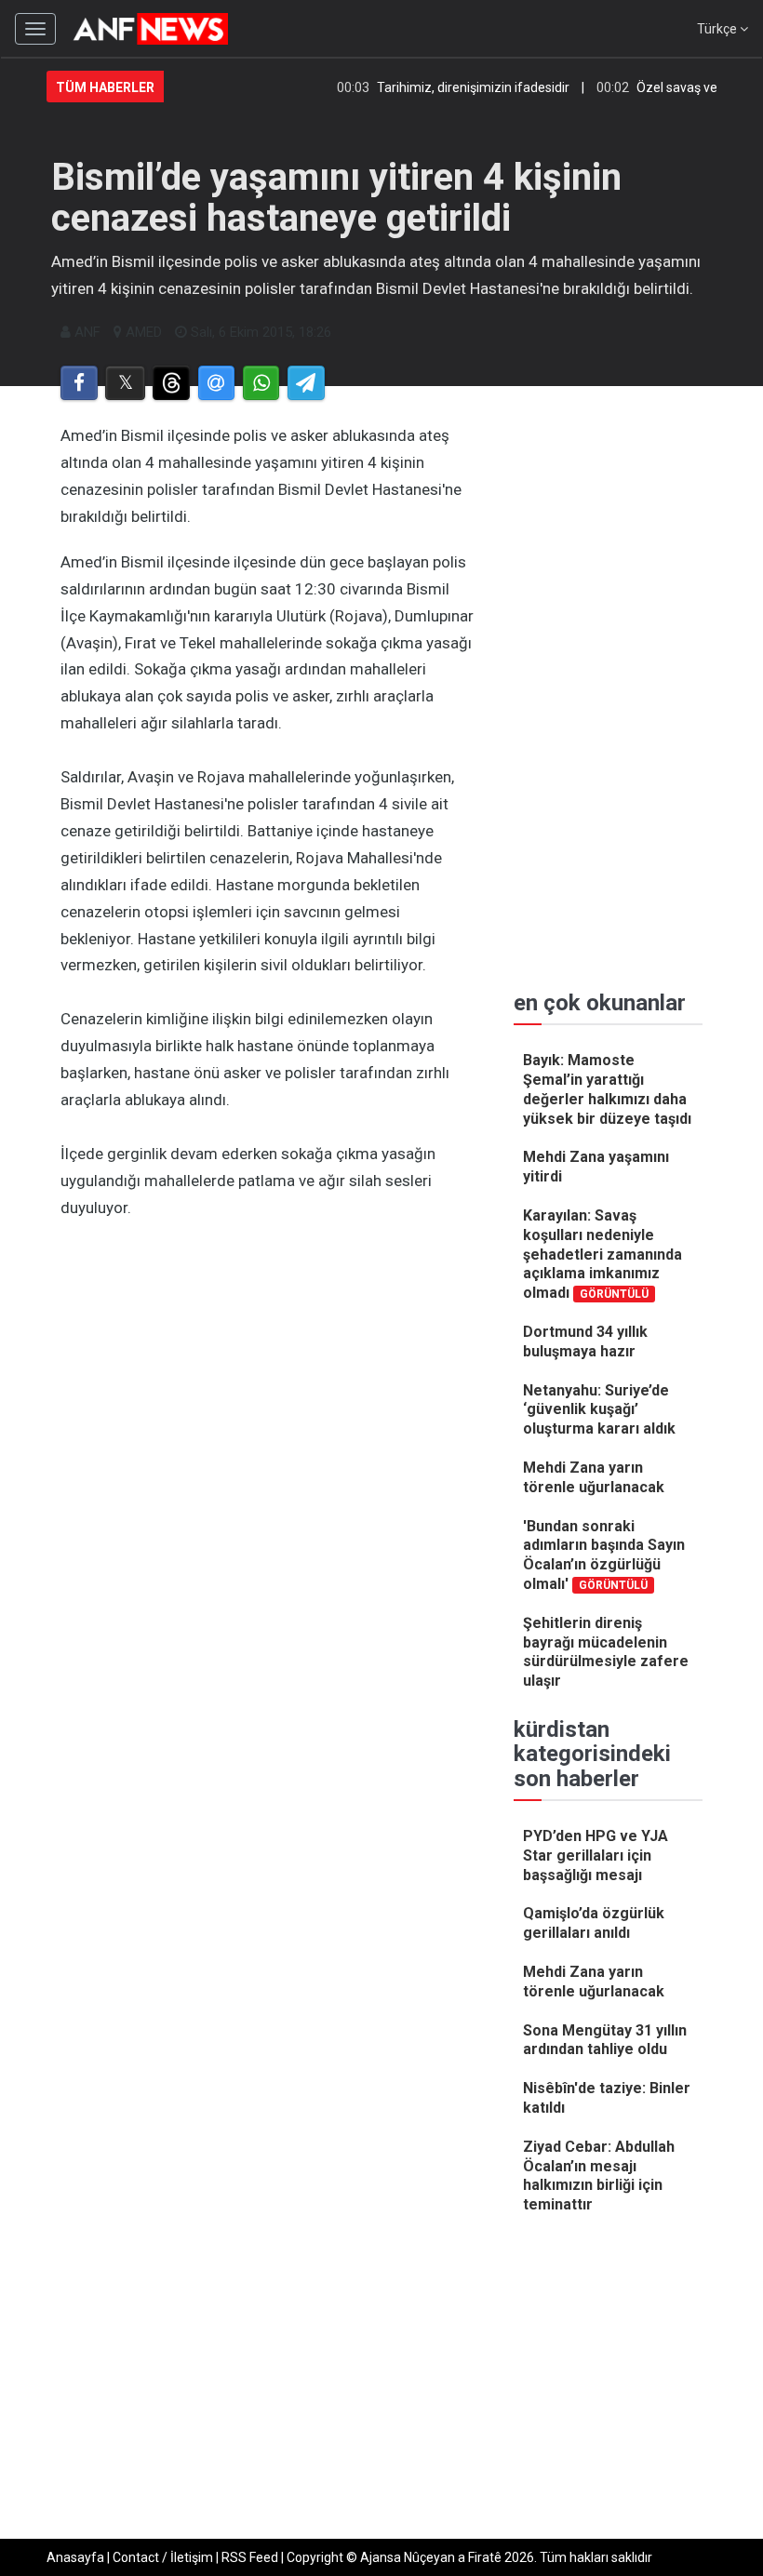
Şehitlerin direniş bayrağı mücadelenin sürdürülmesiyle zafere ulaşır (606, 1652)
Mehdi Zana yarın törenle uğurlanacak (594, 1477)
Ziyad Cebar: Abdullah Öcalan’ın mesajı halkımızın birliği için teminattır (599, 2176)
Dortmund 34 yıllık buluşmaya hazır (585, 1341)
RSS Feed (250, 2557)
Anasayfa (75, 2557)
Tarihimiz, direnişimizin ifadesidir (452, 87)
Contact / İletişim (163, 2557)
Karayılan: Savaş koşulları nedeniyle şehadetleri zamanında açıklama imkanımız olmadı (602, 1254)
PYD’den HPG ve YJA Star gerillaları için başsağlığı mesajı (596, 1855)
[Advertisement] (268, 1369)
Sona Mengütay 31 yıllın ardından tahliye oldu (605, 2040)
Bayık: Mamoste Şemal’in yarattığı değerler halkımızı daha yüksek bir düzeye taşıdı (607, 1089)
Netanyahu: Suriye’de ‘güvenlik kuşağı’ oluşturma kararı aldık (599, 1410)
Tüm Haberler (105, 87)
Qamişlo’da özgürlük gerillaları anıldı (594, 1923)
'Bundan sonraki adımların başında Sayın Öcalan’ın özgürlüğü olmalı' (604, 1555)
